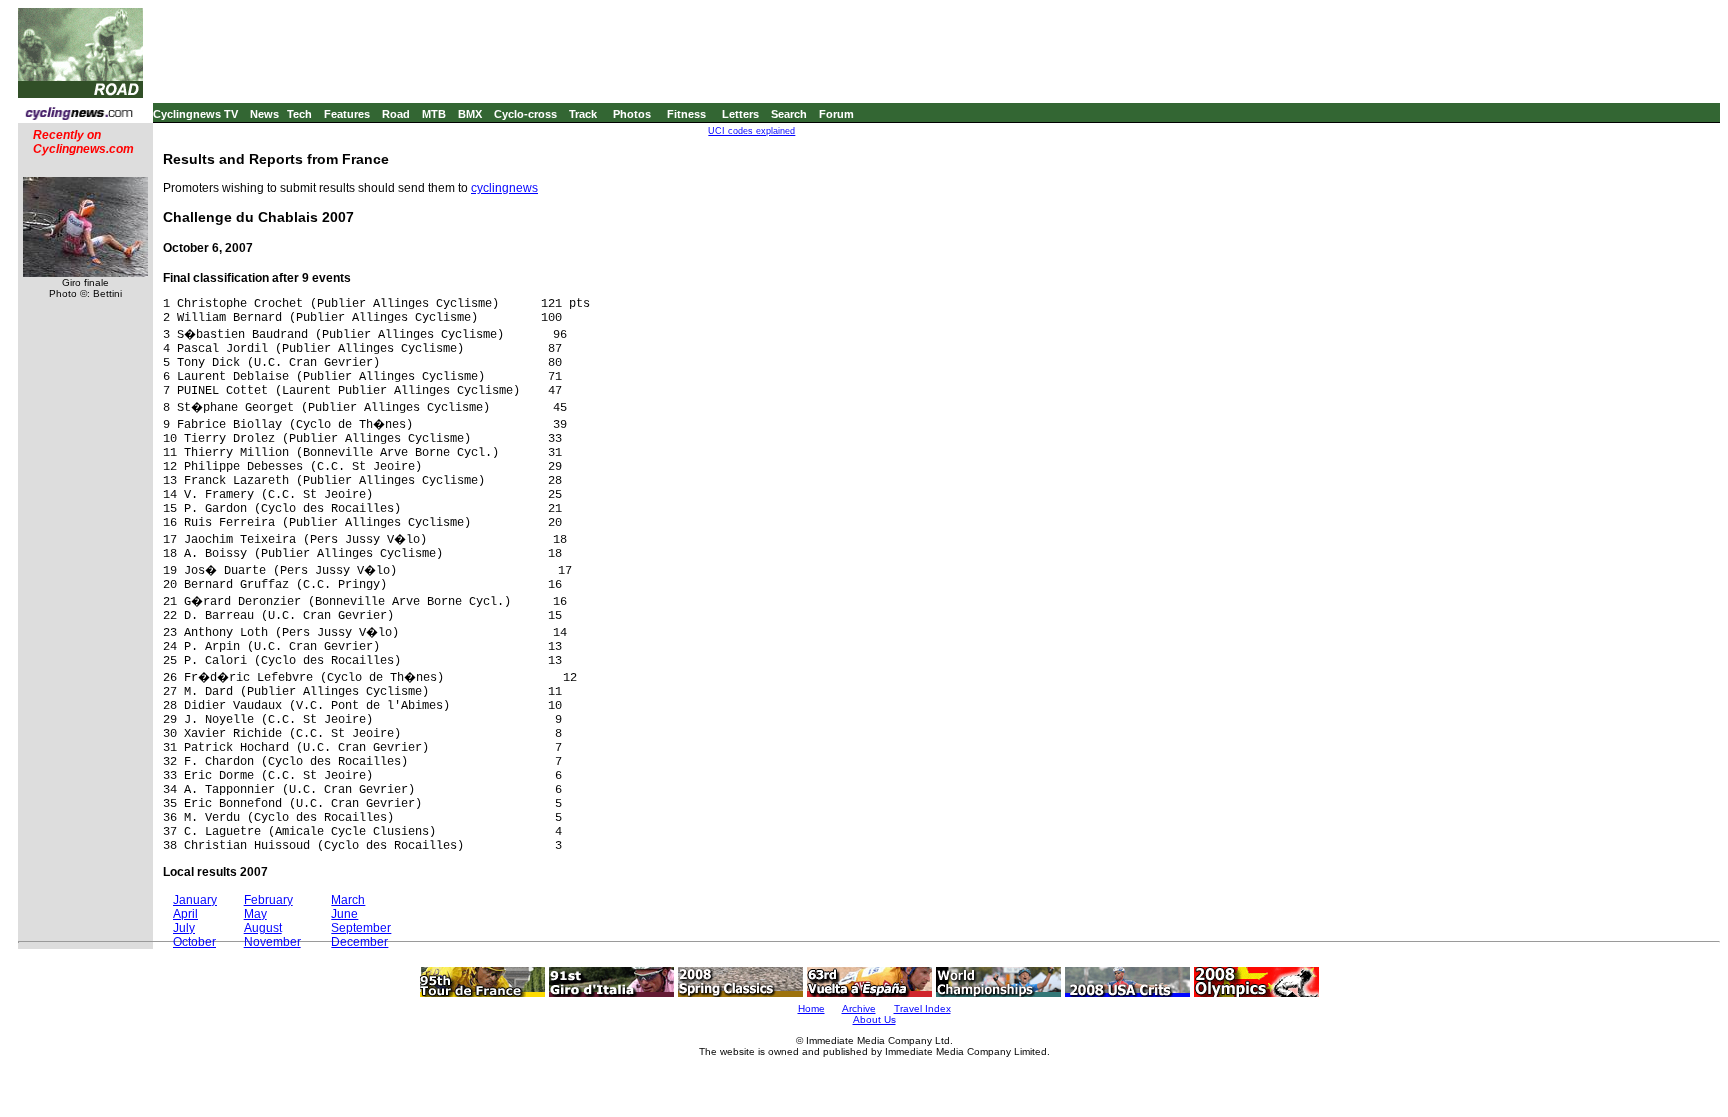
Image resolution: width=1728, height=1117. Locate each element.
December (359, 942)
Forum (836, 114)
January (195, 900)
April (185, 914)
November (272, 942)
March (348, 900)
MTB (434, 114)
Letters (740, 114)
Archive (859, 1008)
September (361, 928)
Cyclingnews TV (195, 114)
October (194, 942)
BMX (470, 114)
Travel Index (922, 1008)
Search (789, 114)
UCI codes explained (751, 131)
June (344, 914)
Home (811, 1008)
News (264, 114)
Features (347, 114)
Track (583, 114)
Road (396, 114)
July (184, 928)
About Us (874, 1019)
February (268, 900)
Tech (299, 114)
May (255, 914)
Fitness (686, 114)
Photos (632, 114)
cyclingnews (504, 188)
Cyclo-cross (525, 114)
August (263, 928)
